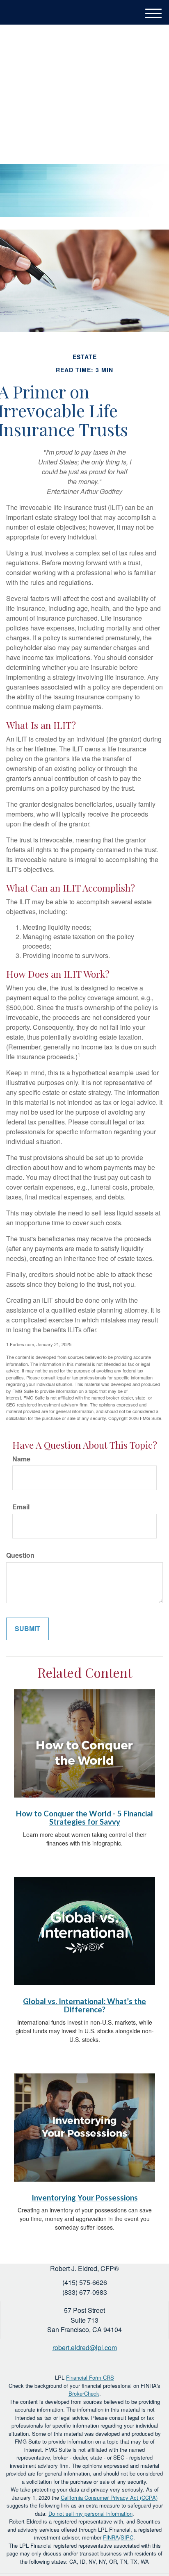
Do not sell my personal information (90, 2513)
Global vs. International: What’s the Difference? (84, 2006)
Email (21, 1507)
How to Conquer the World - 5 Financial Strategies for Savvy (84, 1818)
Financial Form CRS (90, 2377)
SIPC (127, 2537)
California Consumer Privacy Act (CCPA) (109, 2497)
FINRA (111, 2537)
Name (21, 1459)
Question (20, 1555)
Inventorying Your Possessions (85, 2198)
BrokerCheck (84, 2393)
